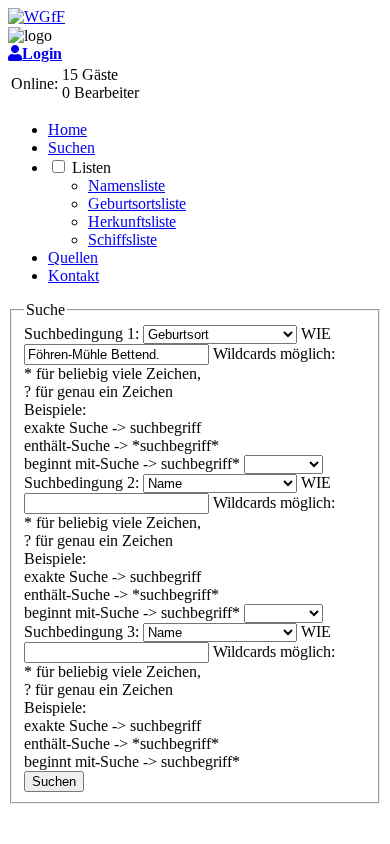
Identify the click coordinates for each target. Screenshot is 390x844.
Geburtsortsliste (137, 203)
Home (67, 129)
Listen (91, 167)
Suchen (71, 147)
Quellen (73, 257)
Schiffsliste (122, 239)
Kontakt (73, 275)
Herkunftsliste (132, 221)
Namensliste (126, 185)
